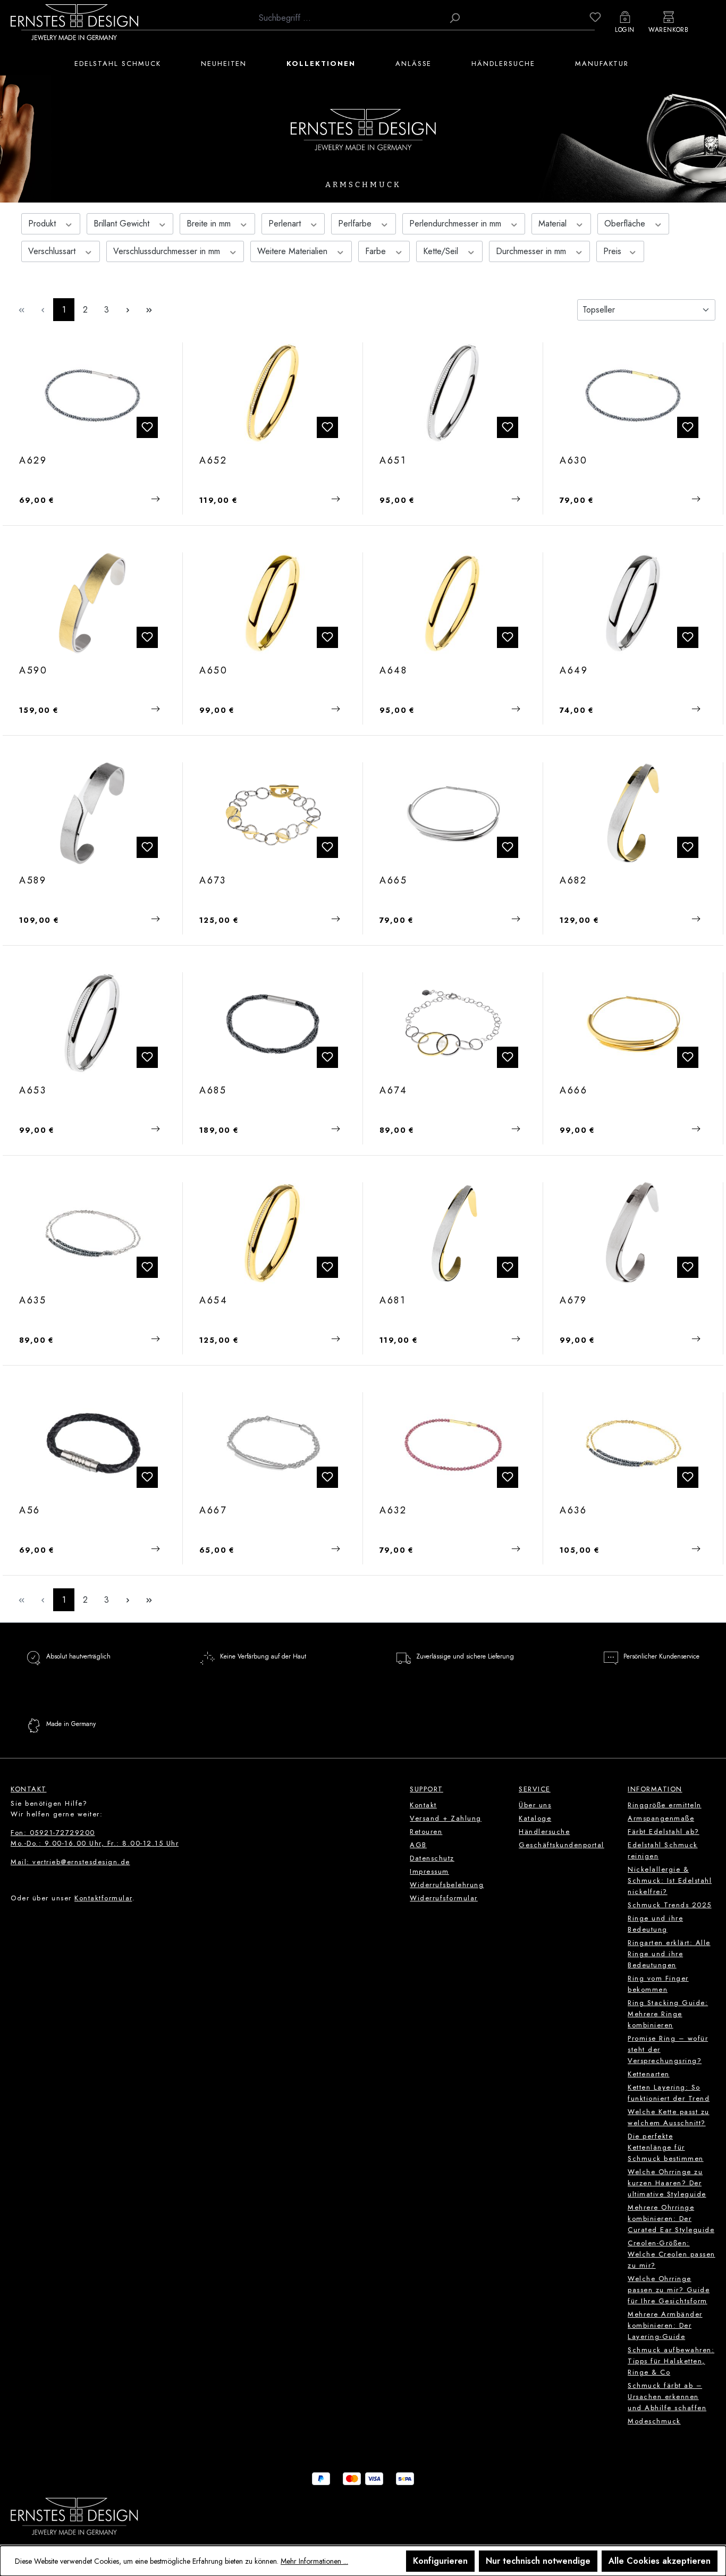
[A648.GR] (453, 603)
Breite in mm (210, 224)
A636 (573, 1511)
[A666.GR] (633, 1023)
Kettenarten (649, 2074)
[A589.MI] (93, 813)
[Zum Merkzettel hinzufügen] (147, 427)
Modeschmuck (654, 2421)
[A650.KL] (273, 603)
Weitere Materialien (294, 251)
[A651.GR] (453, 393)
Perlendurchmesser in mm (457, 224)
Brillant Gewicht (123, 224)
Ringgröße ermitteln (665, 1805)
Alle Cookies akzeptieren (660, 2561)
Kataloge (535, 1818)
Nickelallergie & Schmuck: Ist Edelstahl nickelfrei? (670, 1880)
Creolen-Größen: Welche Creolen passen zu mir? (672, 2254)
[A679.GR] (633, 1233)
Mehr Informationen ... (314, 2561)
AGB (418, 1845)
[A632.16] (453, 1443)
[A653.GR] (93, 1023)
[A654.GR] (273, 1233)
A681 (393, 1301)
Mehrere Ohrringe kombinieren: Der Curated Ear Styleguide (671, 2219)
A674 (394, 1091)
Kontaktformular (103, 1898)
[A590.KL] (93, 603)
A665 (394, 881)
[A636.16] (633, 1443)
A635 (33, 1301)
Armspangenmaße (661, 1818)
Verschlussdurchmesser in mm (168, 251)
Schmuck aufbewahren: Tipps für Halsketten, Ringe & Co (671, 2361)
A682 (573, 881)
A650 (214, 671)
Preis (614, 251)
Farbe (377, 251)
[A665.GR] (453, 813)
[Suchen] (454, 18)
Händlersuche (544, 1832)
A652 (213, 461)
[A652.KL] (273, 393)
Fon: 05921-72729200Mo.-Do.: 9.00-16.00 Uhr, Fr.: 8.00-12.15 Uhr (95, 1838)
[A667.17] (273, 1443)
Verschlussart (53, 251)
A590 (33, 671)
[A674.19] (453, 1023)
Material (554, 224)
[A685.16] (273, 1023)
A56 (30, 1511)
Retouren (426, 1832)
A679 (573, 1301)
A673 (213, 881)
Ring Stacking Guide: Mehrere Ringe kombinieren (668, 2014)
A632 (393, 1511)
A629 (33, 461)
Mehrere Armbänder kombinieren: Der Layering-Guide (665, 2325)
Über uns (535, 1805)
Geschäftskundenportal (562, 1845)
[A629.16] (93, 393)
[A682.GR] (633, 813)
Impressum (429, 1871)
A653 (33, 1091)
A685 (213, 1091)
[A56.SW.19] (93, 1443)
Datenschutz (432, 1858)
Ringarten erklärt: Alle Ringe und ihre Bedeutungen (669, 1954)
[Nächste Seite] (128, 310)
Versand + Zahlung (446, 1818)
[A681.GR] (453, 1233)
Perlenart (286, 224)
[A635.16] (93, 1233)
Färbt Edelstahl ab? (664, 1832)
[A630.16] (633, 393)
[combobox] (348, 18)
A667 (213, 1511)
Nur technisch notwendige (538, 2561)
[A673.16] (273, 813)
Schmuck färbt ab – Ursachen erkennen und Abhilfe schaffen (667, 2397)
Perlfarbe (356, 224)
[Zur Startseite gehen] (74, 22)
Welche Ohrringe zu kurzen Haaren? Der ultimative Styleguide (667, 2183)
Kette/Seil (442, 251)
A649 (574, 671)
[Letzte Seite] (149, 310)
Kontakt (423, 1805)
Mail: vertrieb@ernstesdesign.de (70, 1862)
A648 (394, 671)
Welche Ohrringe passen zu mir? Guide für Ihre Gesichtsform (669, 2290)
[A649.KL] (633, 603)
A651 (393, 461)
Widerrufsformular (444, 1898)
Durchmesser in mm (532, 251)
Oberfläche (626, 224)
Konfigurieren (440, 2561)
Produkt (43, 224)
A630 (574, 461)
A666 (574, 1091)
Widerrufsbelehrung (447, 1885)
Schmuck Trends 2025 (670, 1905)
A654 (214, 1301)
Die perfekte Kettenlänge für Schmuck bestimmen (666, 2147)
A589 (33, 881)
